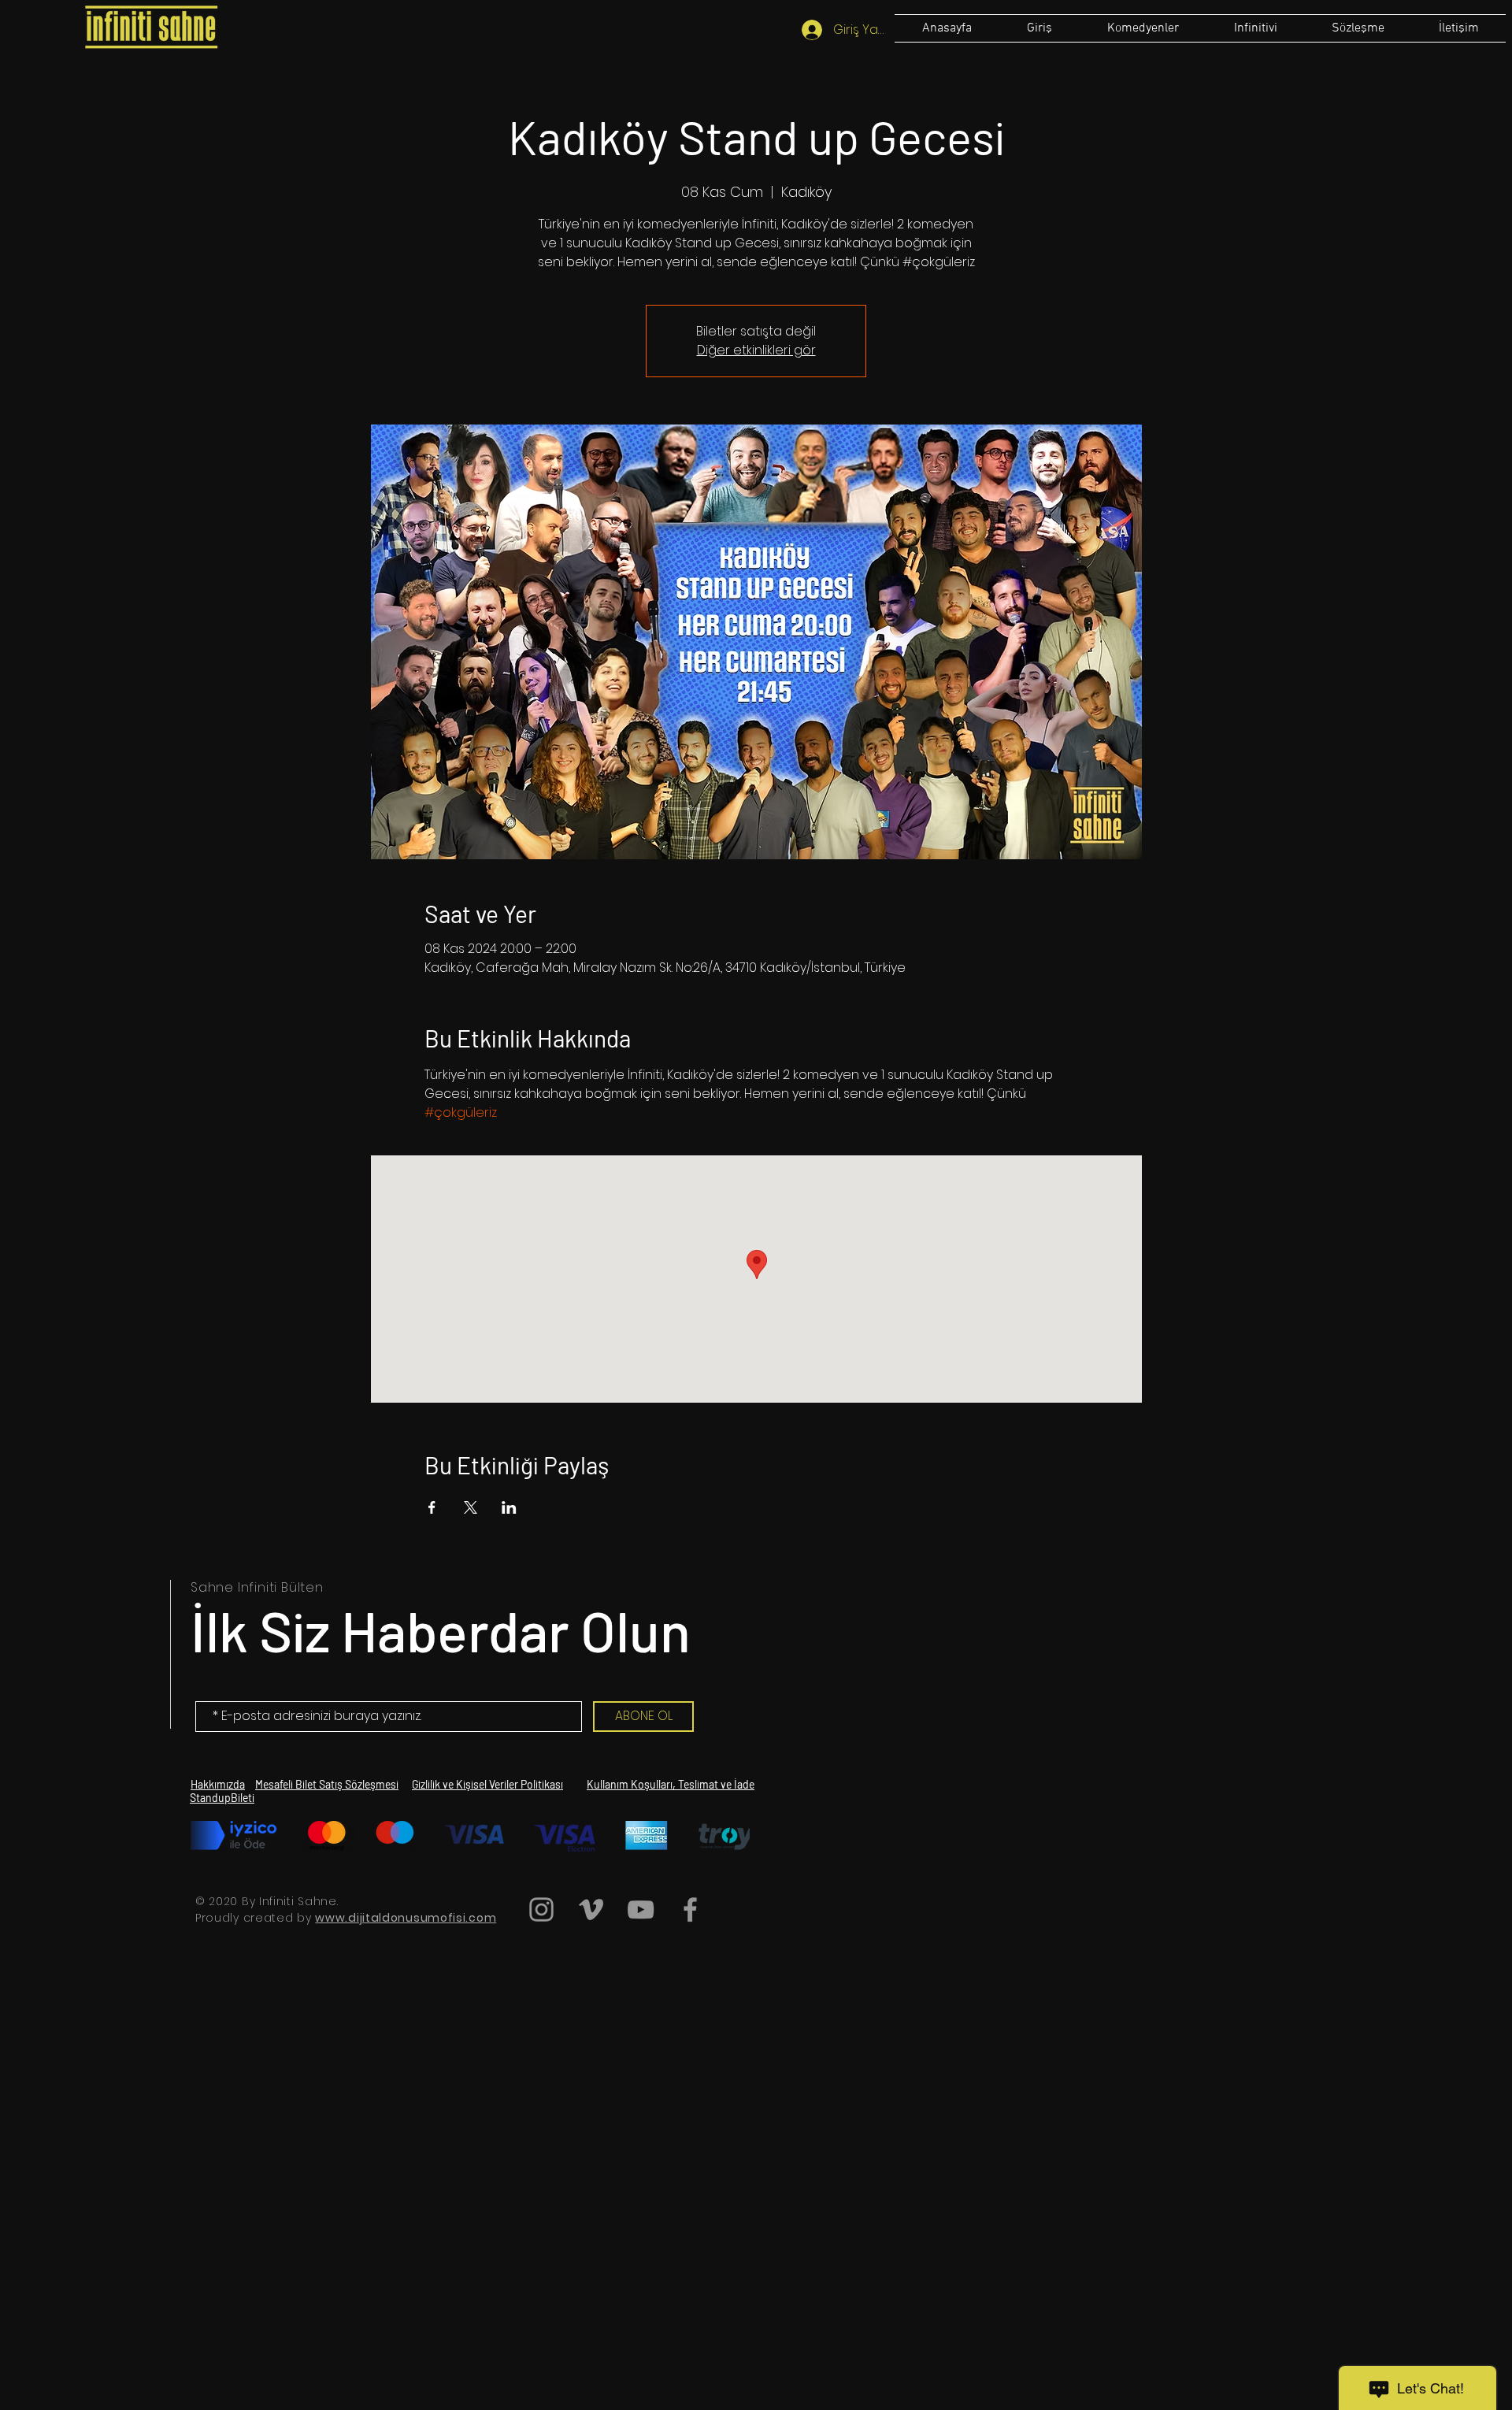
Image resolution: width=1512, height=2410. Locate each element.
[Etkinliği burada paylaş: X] (471, 1507)
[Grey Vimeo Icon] (591, 1909)
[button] (1358, 28)
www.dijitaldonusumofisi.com (406, 1918)
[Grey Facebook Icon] (690, 1909)
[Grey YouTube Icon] (641, 1909)
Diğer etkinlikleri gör (756, 350)
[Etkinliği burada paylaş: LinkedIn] (509, 1507)
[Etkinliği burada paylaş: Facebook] (432, 1507)
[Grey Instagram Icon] (541, 1909)
